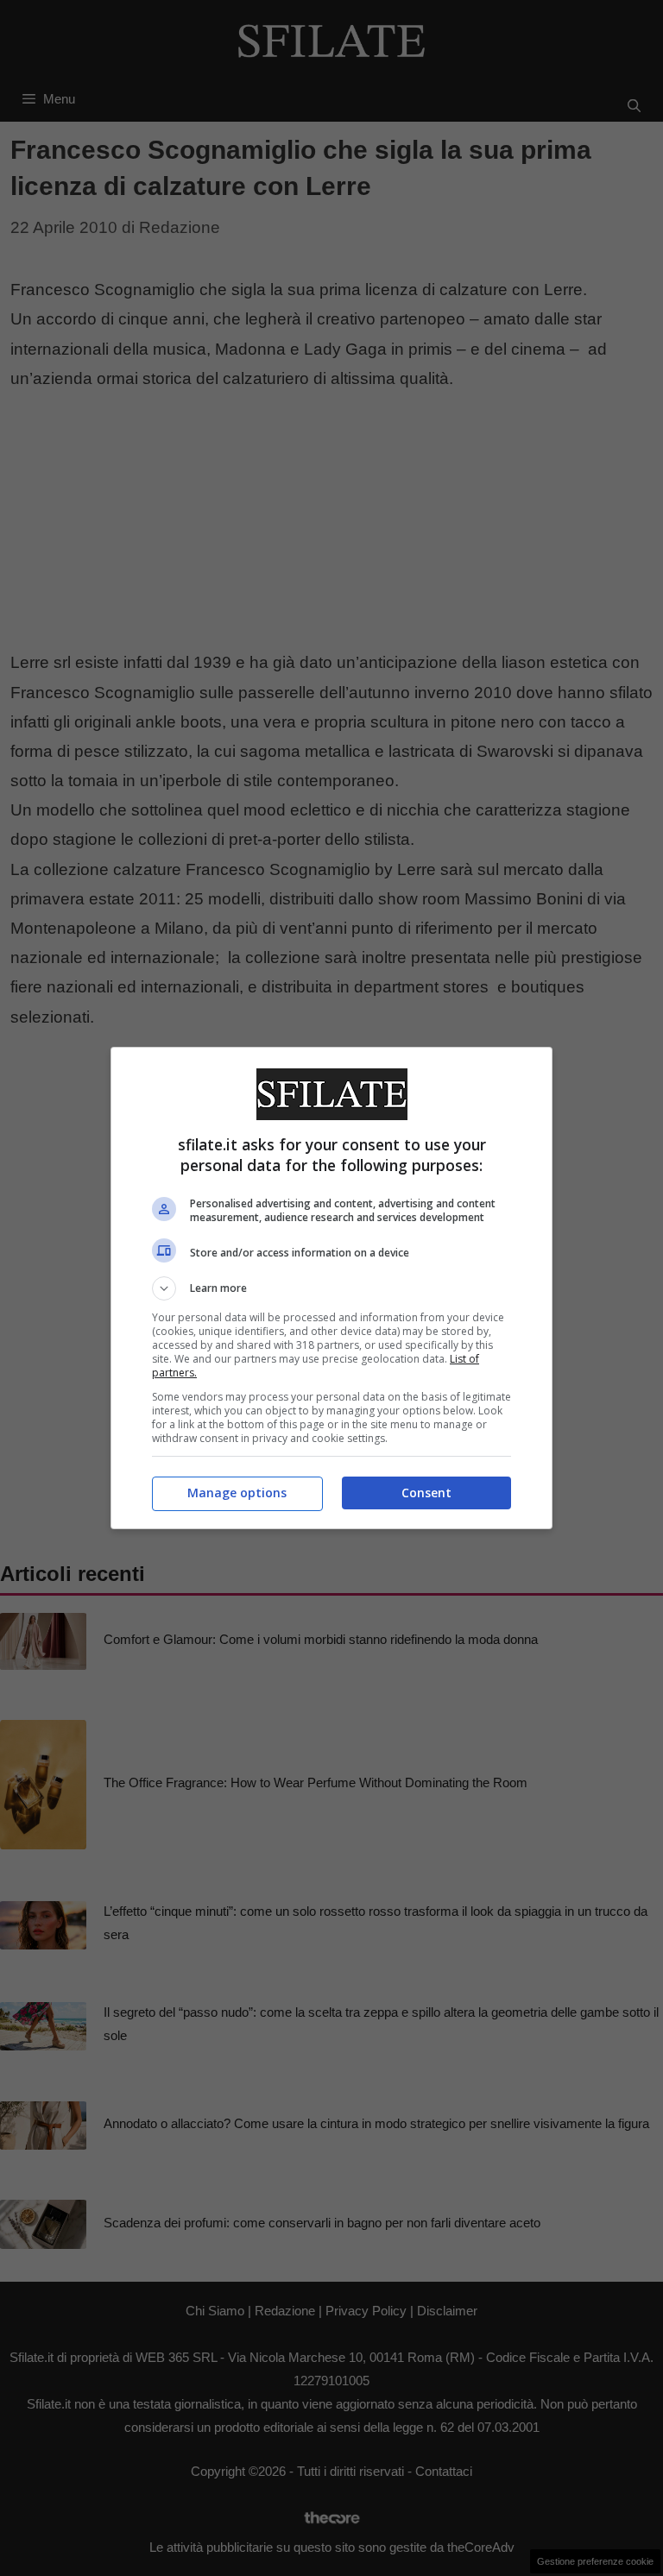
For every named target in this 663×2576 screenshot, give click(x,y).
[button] (331, 1288)
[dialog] (331, 1288)
